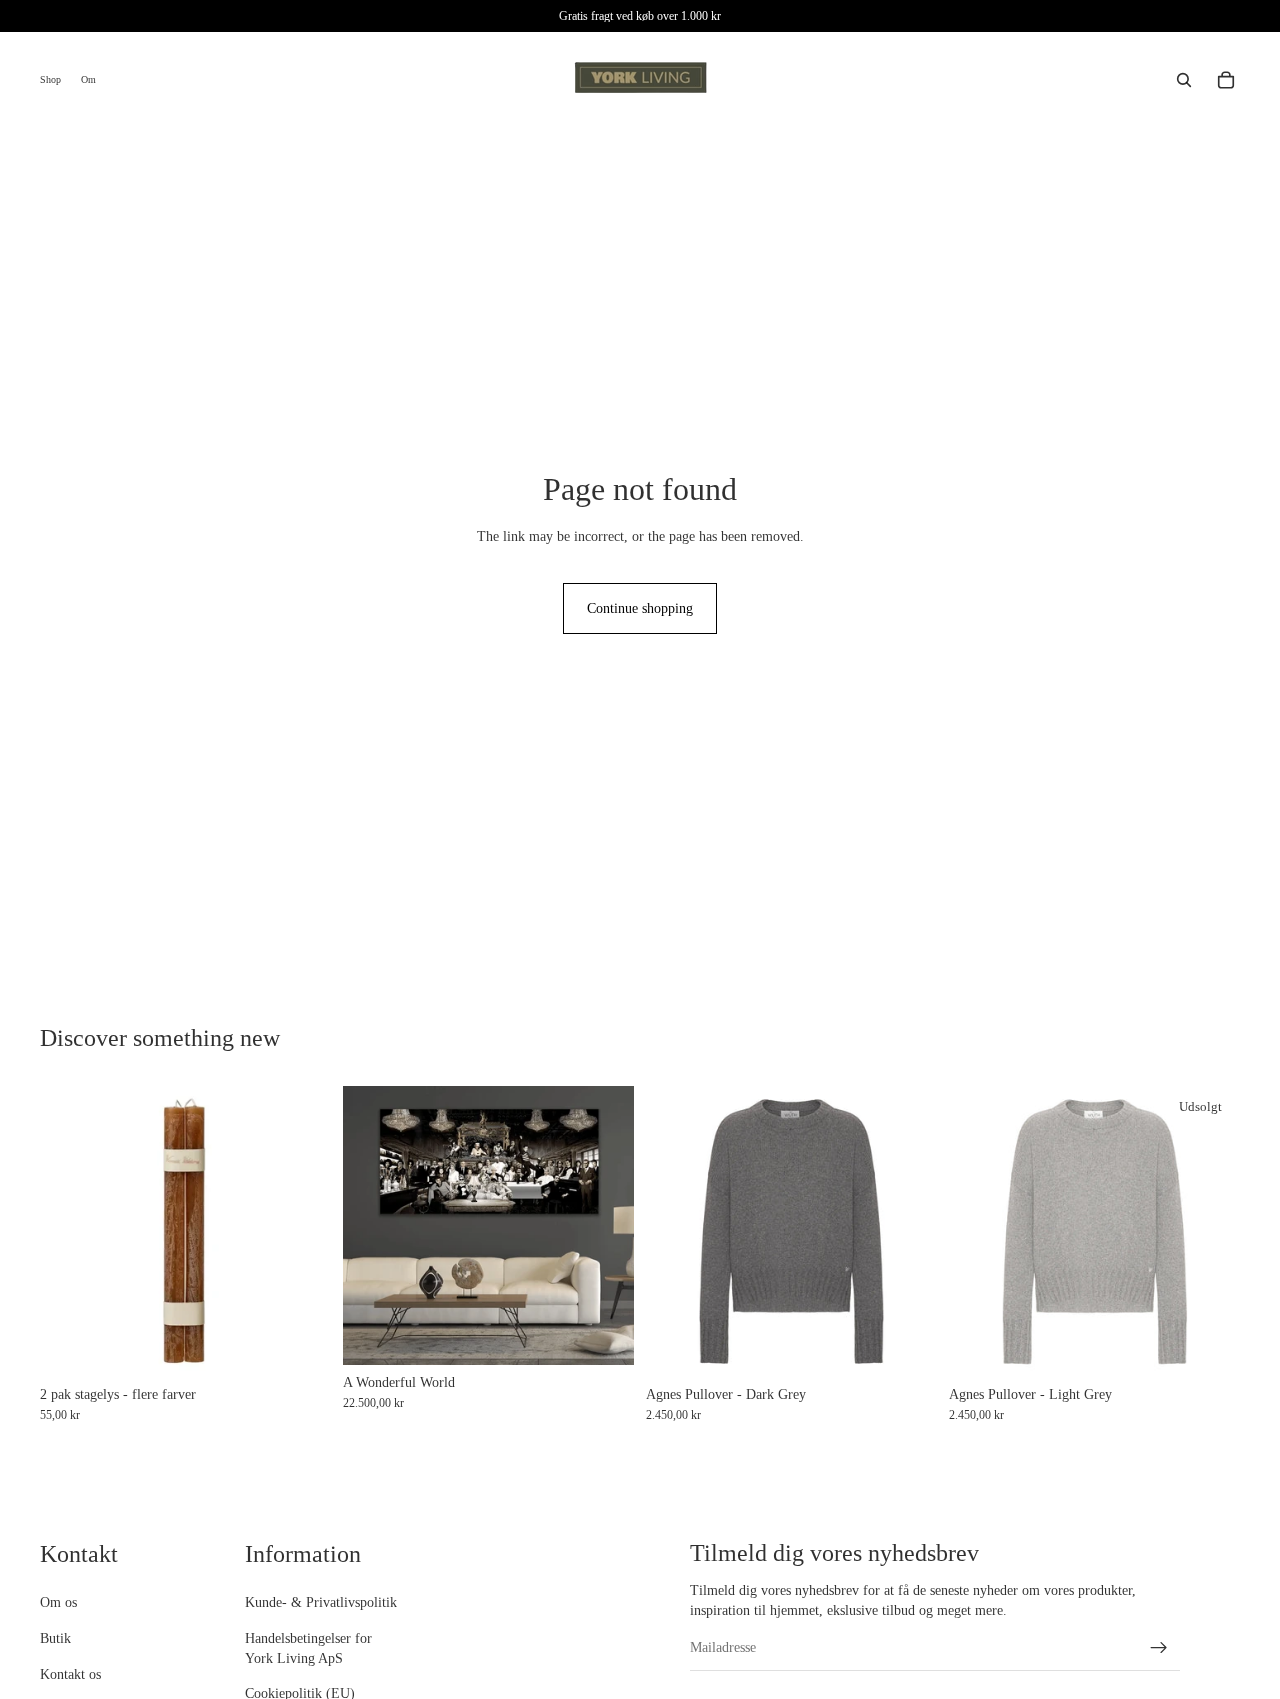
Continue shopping (640, 608)
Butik (55, 1638)
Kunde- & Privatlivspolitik (321, 1602)
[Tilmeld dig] (1159, 1648)
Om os (58, 1602)
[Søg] (1184, 80)
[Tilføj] (603, 1334)
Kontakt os (70, 1673)
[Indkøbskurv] (1226, 80)
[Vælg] (300, 1346)
